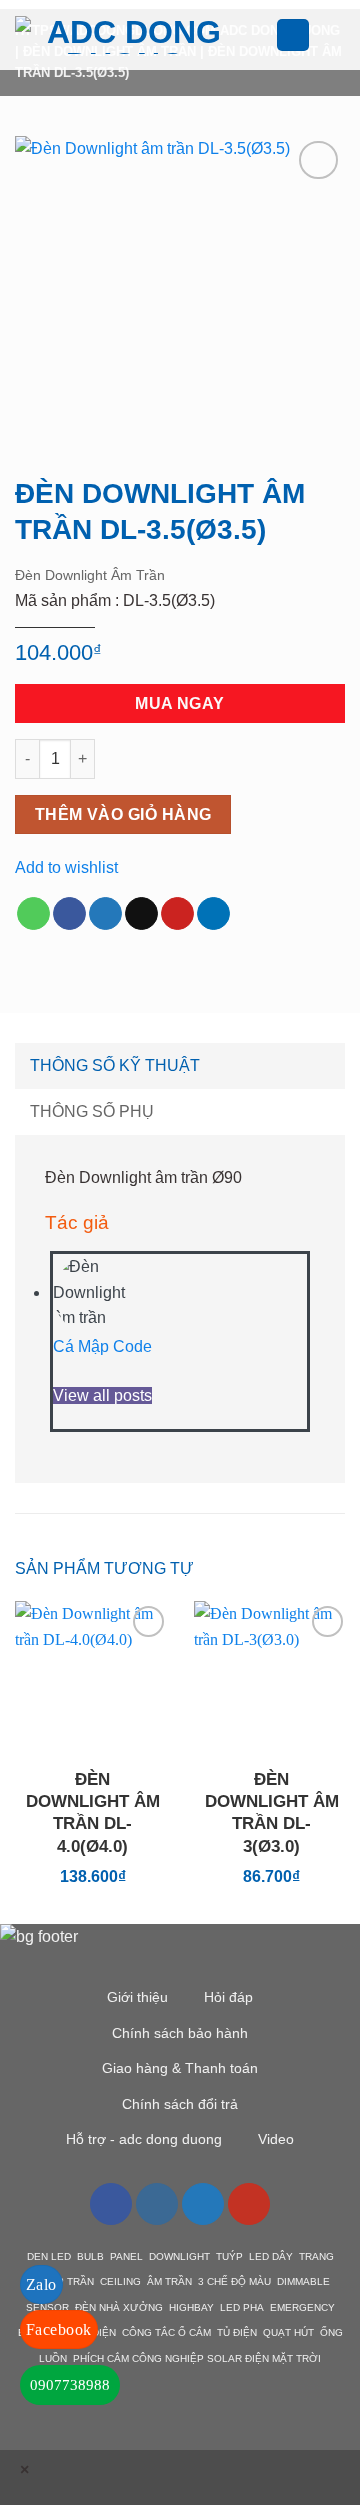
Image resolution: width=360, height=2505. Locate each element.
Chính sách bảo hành (180, 2033)
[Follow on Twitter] (203, 2204)
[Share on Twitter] (105, 914)
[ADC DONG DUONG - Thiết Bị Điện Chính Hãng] (126, 35)
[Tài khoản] (293, 35)
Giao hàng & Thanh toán (180, 2068)
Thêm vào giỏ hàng (123, 814)
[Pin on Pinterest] (177, 914)
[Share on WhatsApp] (33, 914)
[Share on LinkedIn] (213, 914)
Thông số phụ (92, 1111)
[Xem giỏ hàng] (335, 35)
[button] (264, 34)
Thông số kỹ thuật (115, 1065)
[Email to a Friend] (141, 914)
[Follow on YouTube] (249, 2204)
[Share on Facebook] (69, 914)
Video (276, 2139)
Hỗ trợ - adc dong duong (144, 2139)
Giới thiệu (137, 1997)
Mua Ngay (180, 703)
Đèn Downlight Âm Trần (90, 575)
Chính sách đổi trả (180, 2104)
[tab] (180, 1066)
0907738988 (70, 2385)
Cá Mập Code (102, 1346)
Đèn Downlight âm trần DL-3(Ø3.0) (272, 1812)
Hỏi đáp (228, 1997)
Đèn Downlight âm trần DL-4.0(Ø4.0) (93, 1812)
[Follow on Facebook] (111, 2204)
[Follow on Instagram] (157, 2204)
